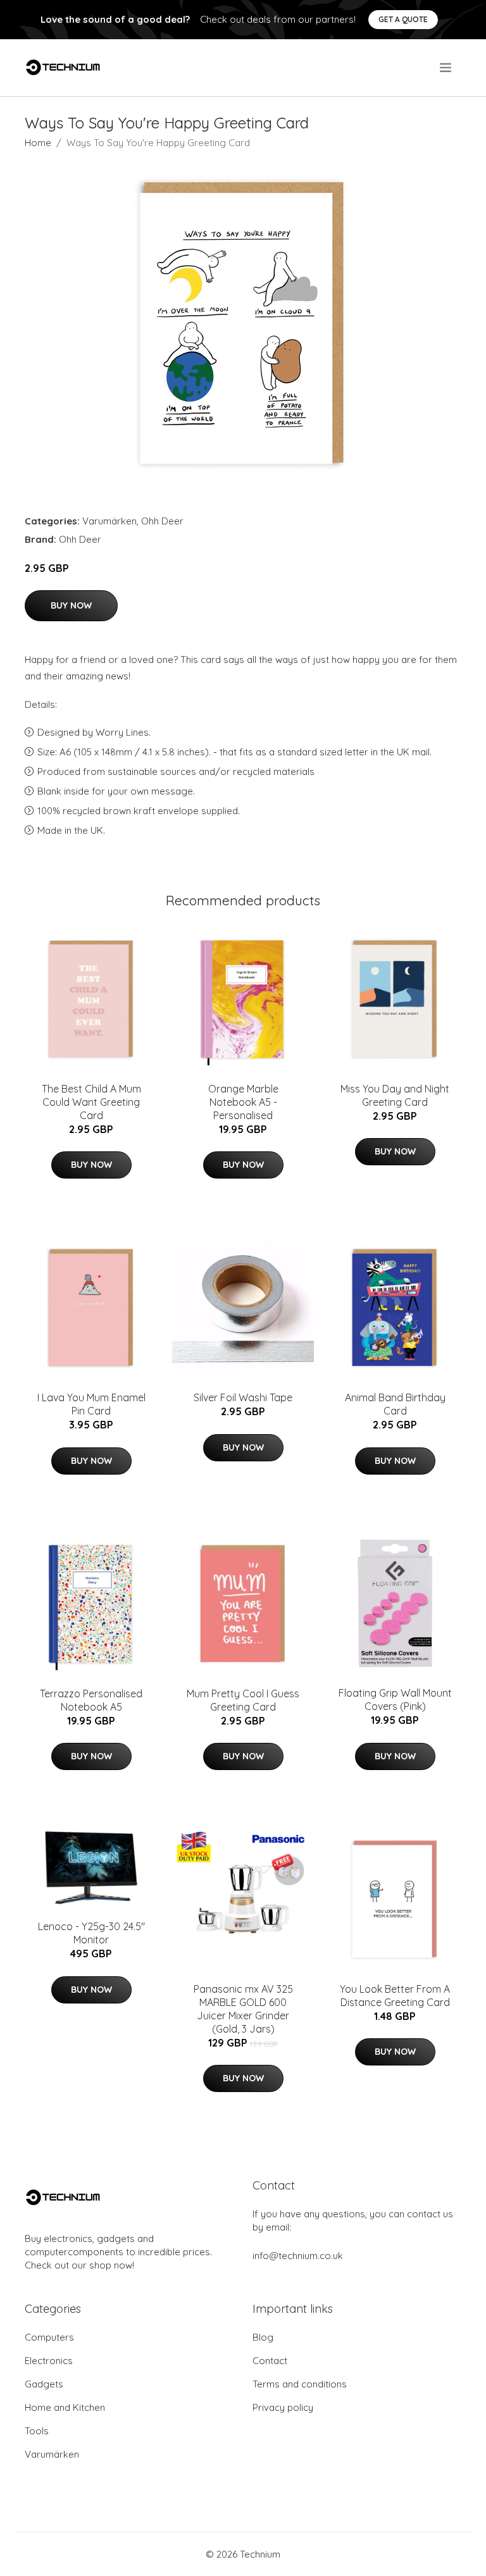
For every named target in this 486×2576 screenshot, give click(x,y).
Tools (37, 2431)
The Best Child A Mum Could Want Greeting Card (91, 1102)
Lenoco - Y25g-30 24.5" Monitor (91, 1933)
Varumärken (109, 521)
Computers (49, 2337)
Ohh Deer (162, 521)
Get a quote (403, 19)
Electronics (49, 2361)
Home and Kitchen (65, 2407)
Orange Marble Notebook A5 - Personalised (243, 1102)
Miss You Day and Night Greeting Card (395, 1095)
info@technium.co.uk (298, 2256)
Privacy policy (283, 2407)
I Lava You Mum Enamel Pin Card (91, 1404)
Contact (270, 2361)
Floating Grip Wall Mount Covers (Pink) (395, 1700)
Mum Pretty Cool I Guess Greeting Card (243, 1700)
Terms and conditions (300, 2384)
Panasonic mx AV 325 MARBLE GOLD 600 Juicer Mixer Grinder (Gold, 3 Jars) (243, 2009)
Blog (263, 2337)
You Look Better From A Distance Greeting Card (395, 1996)
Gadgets (44, 2384)
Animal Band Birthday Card (395, 1404)
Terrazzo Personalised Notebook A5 (91, 1700)
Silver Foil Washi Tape (243, 1397)
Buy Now (71, 605)
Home (38, 143)
